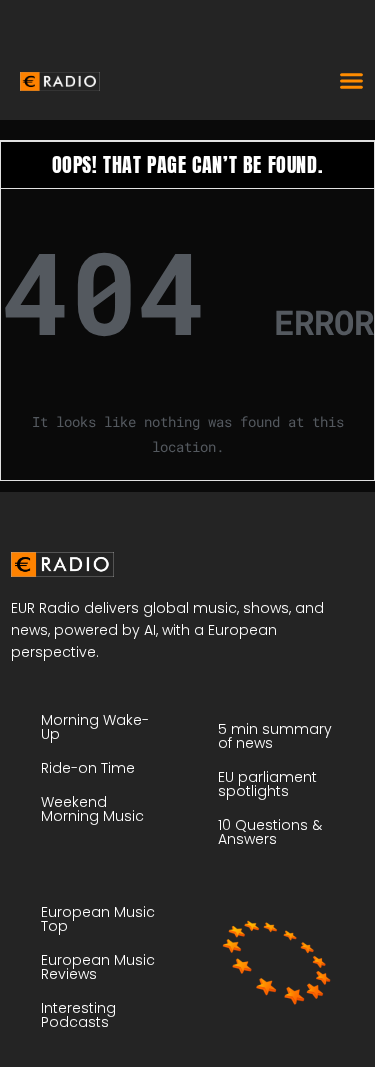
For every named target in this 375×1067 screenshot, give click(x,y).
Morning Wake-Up (95, 727)
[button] (352, 80)
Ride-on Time (88, 768)
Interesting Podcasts (78, 1015)
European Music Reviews (98, 967)
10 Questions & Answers (270, 832)
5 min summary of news (275, 736)
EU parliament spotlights (267, 784)
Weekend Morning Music (92, 809)
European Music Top (98, 919)
